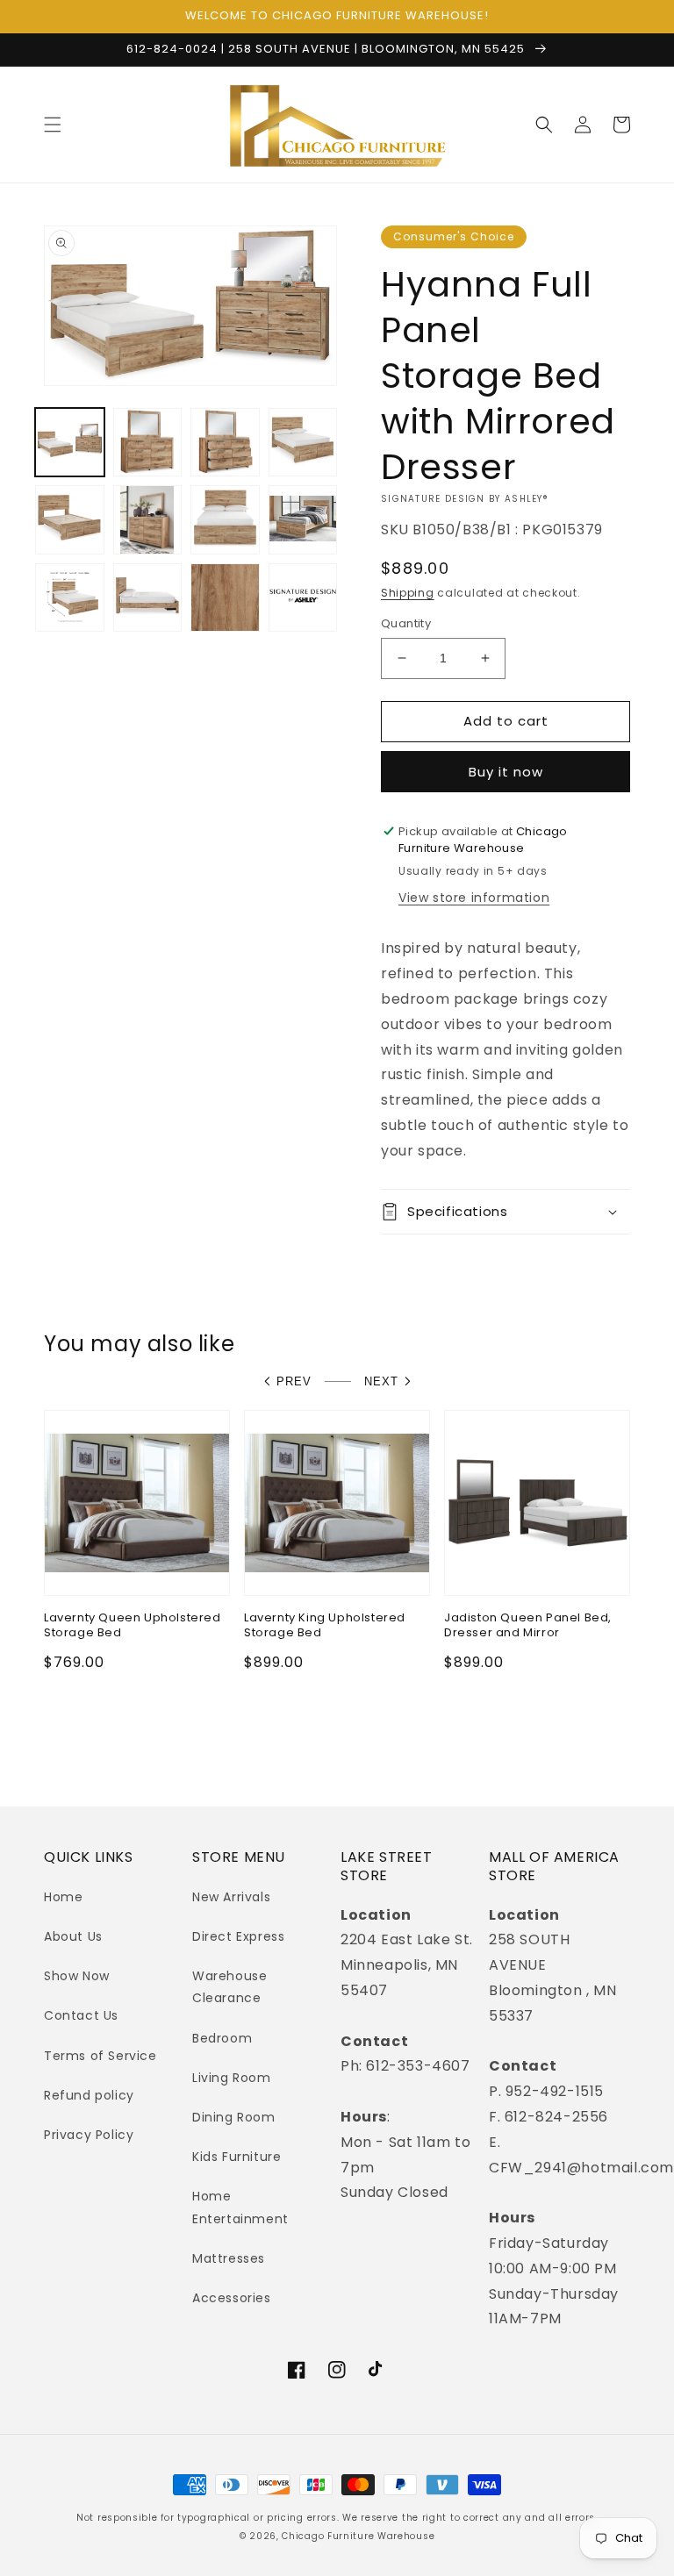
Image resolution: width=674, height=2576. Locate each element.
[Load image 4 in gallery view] (303, 443)
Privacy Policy (89, 2135)
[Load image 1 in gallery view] (70, 443)
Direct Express (238, 1936)
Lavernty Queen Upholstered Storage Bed (133, 1626)
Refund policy (89, 2095)
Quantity (406, 623)
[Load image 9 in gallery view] (70, 598)
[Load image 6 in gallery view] (148, 520)
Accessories (232, 2298)
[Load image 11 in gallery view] (225, 598)
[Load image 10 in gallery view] (148, 598)
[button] (53, 125)
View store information (474, 898)
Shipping (408, 593)
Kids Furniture (237, 2157)
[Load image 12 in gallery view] (303, 598)
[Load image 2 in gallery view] (148, 443)
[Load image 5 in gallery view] (70, 520)
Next (381, 1381)
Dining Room (234, 2117)
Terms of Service (100, 2056)
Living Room (232, 2078)
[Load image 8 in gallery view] (303, 520)
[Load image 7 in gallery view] (225, 520)
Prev (294, 1381)
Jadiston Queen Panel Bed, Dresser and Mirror (528, 1626)
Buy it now (506, 772)
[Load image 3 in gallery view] (225, 443)
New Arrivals (231, 1897)
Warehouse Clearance (229, 1987)
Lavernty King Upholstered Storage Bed (325, 1626)
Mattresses (229, 2258)
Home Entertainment (240, 2207)
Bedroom (222, 2038)
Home (63, 1897)
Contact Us (81, 2015)
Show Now (77, 1976)
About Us (73, 1936)
